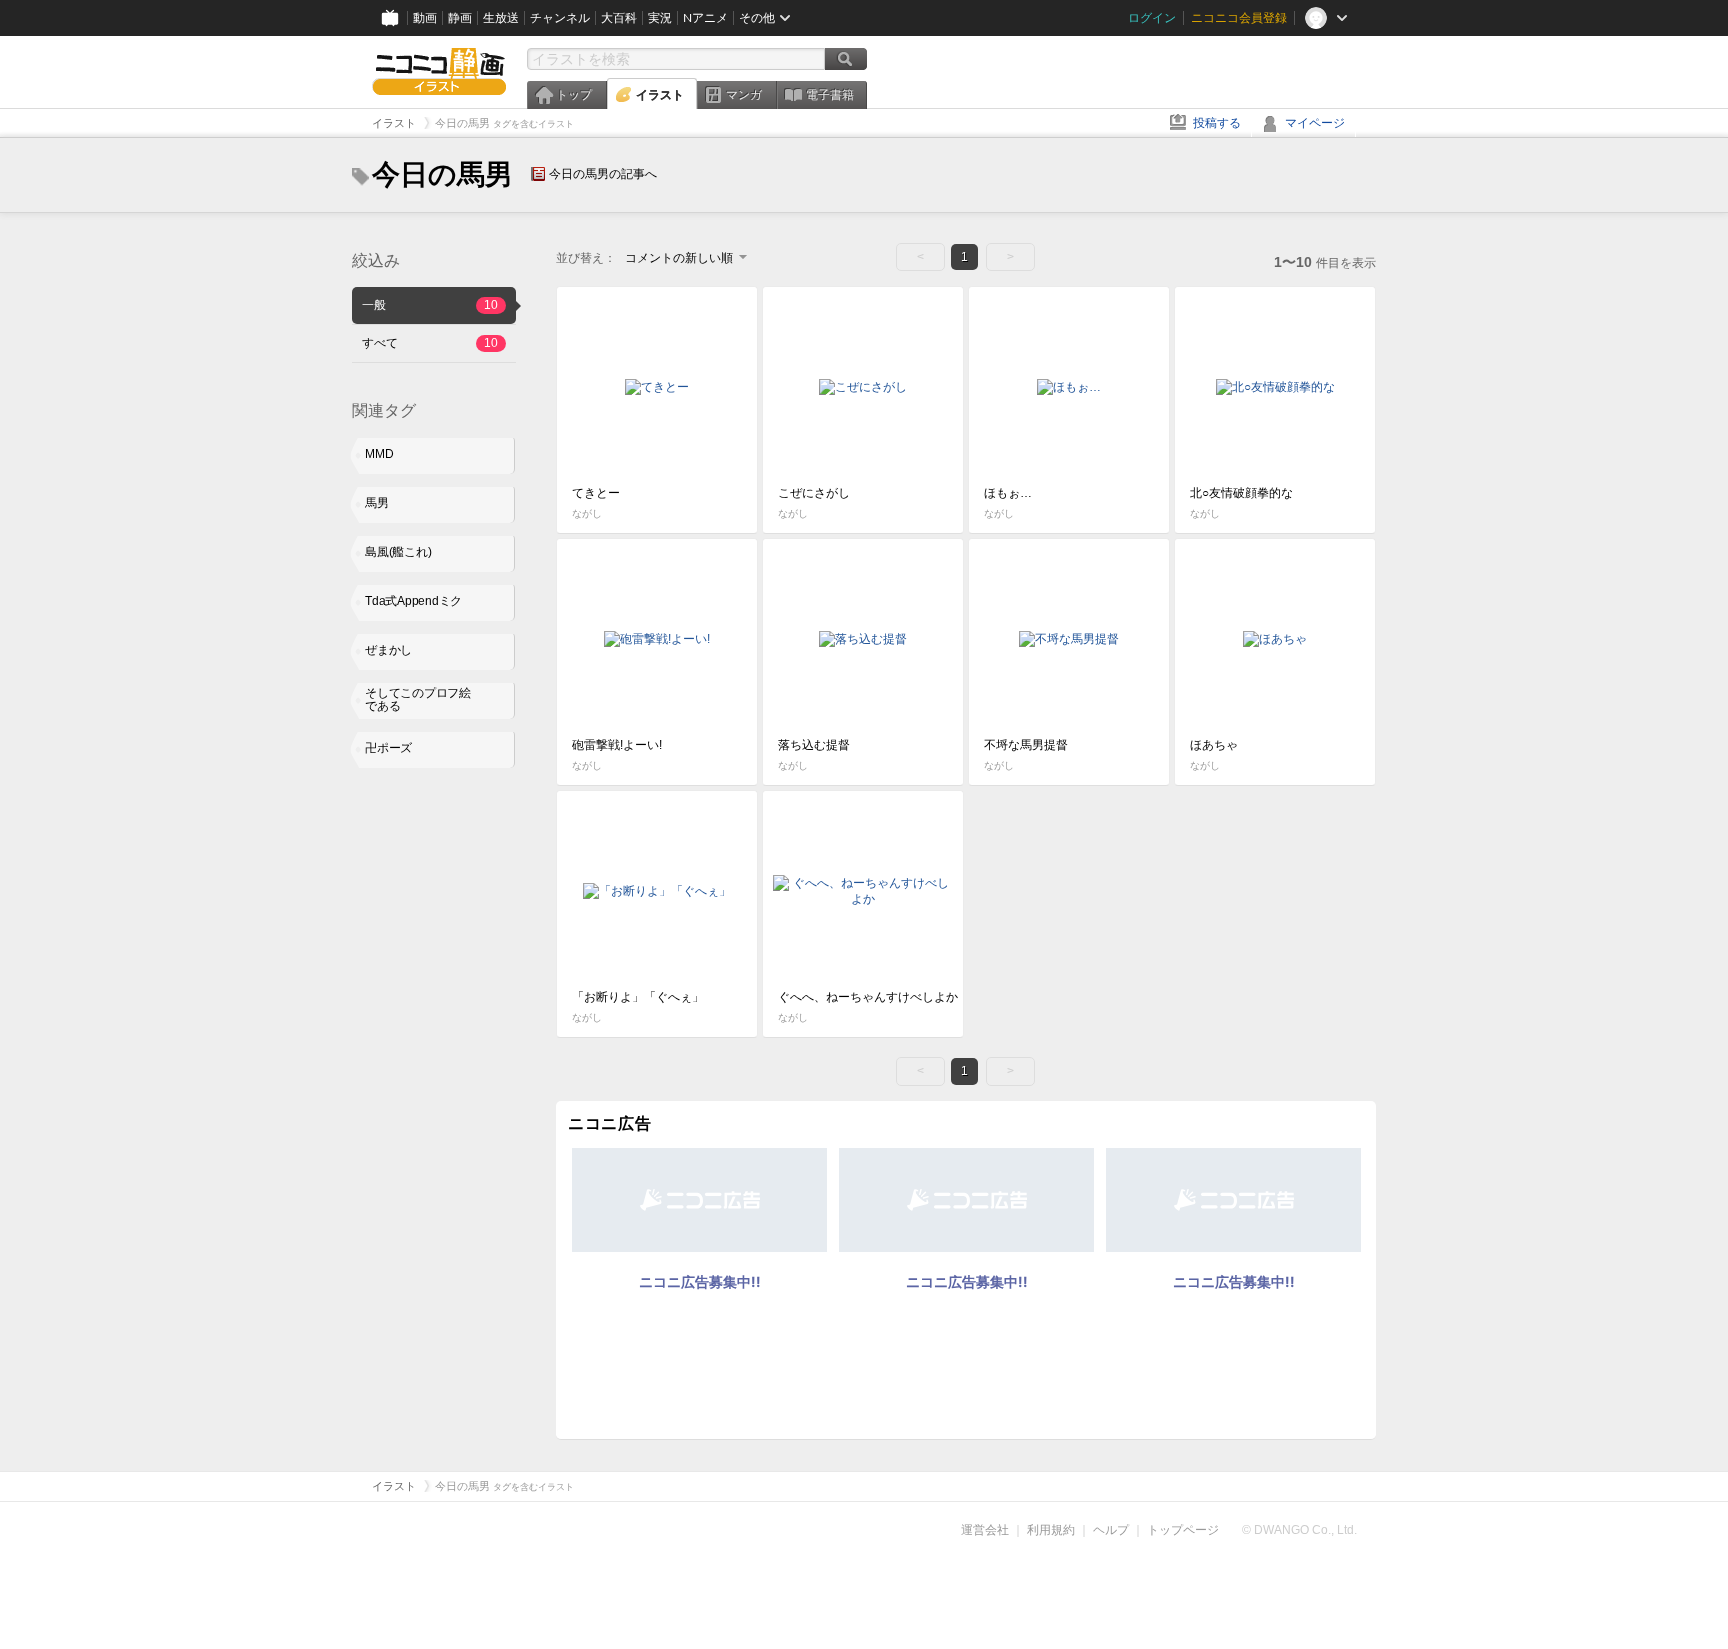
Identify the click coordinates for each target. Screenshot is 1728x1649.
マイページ (1315, 123)
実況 (660, 18)
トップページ (1183, 1530)
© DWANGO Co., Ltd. (1299, 1530)
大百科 (619, 18)
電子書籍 (830, 95)
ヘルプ (1111, 1530)
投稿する (1217, 123)
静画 (460, 18)
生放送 (501, 18)
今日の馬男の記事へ (603, 174)
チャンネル (560, 18)
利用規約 (1051, 1530)
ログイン (1152, 18)
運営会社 (985, 1530)
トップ (574, 95)
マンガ (744, 95)
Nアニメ (705, 18)
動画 (425, 18)
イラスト (660, 95)
